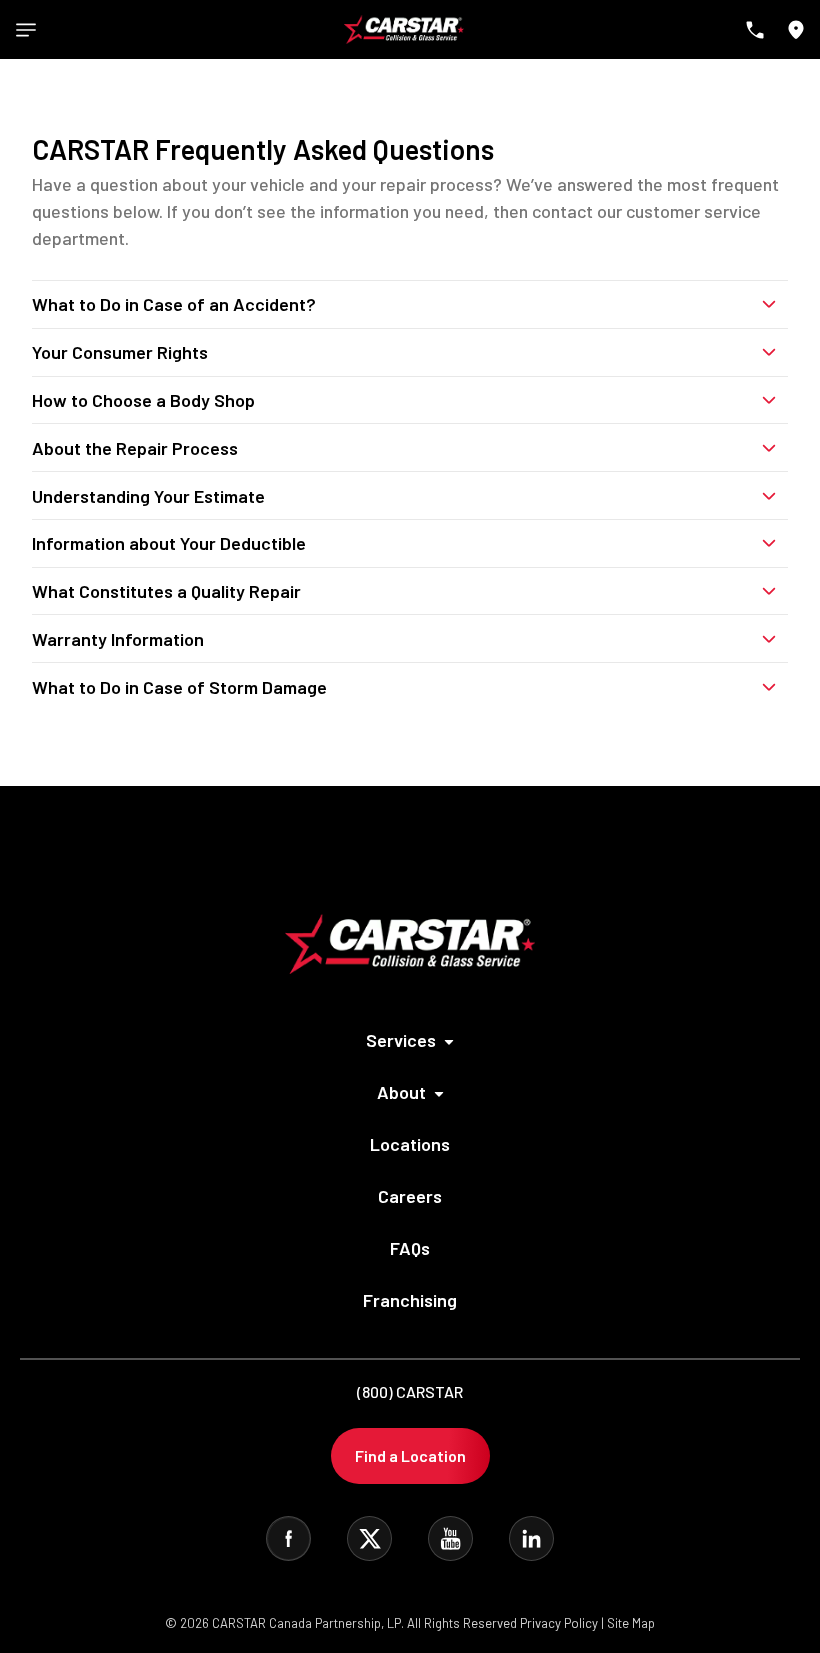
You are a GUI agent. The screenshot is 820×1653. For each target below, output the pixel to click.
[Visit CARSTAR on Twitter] (369, 1538)
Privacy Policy (559, 1623)
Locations (410, 1144)
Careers (410, 1196)
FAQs (410, 1248)
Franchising (410, 1300)
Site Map (631, 1623)
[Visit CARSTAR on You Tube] (450, 1538)
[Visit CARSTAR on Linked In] (531, 1538)
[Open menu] (26, 30)
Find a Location (410, 1455)
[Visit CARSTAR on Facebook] (288, 1538)
